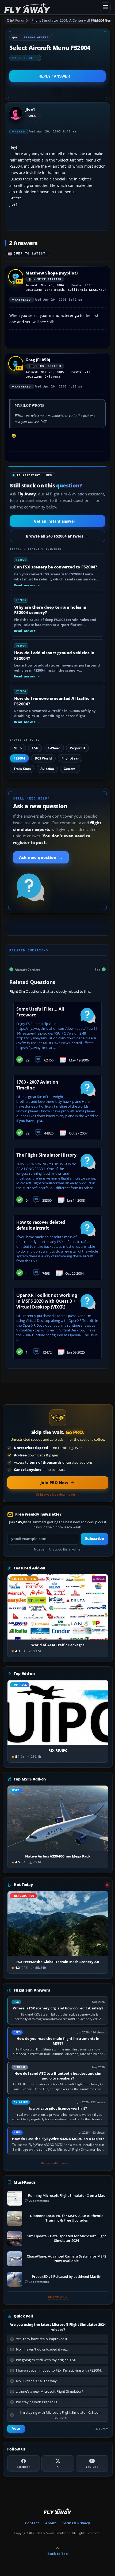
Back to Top (57, 2554)
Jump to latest (30, 254)
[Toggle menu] (105, 7)
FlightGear (70, 758)
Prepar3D (77, 748)
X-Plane (54, 748)
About (51, 2523)
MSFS (18, 748)
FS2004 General (37, 37)
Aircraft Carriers (27, 969)
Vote (16, 2428)
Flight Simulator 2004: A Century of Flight (63, 20)
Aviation (47, 769)
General (70, 769)
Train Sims (22, 769)
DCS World (43, 758)
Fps (97, 969)
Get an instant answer (57, 521)
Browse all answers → (58, 2163)
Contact (32, 2523)
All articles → (58, 2297)
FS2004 (19, 758)
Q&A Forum (17, 20)
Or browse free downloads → (58, 1495)
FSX (35, 748)
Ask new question (41, 857)
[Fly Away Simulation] (51, 7)
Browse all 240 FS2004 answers (57, 536)
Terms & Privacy (76, 2523)
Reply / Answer (54, 76)
